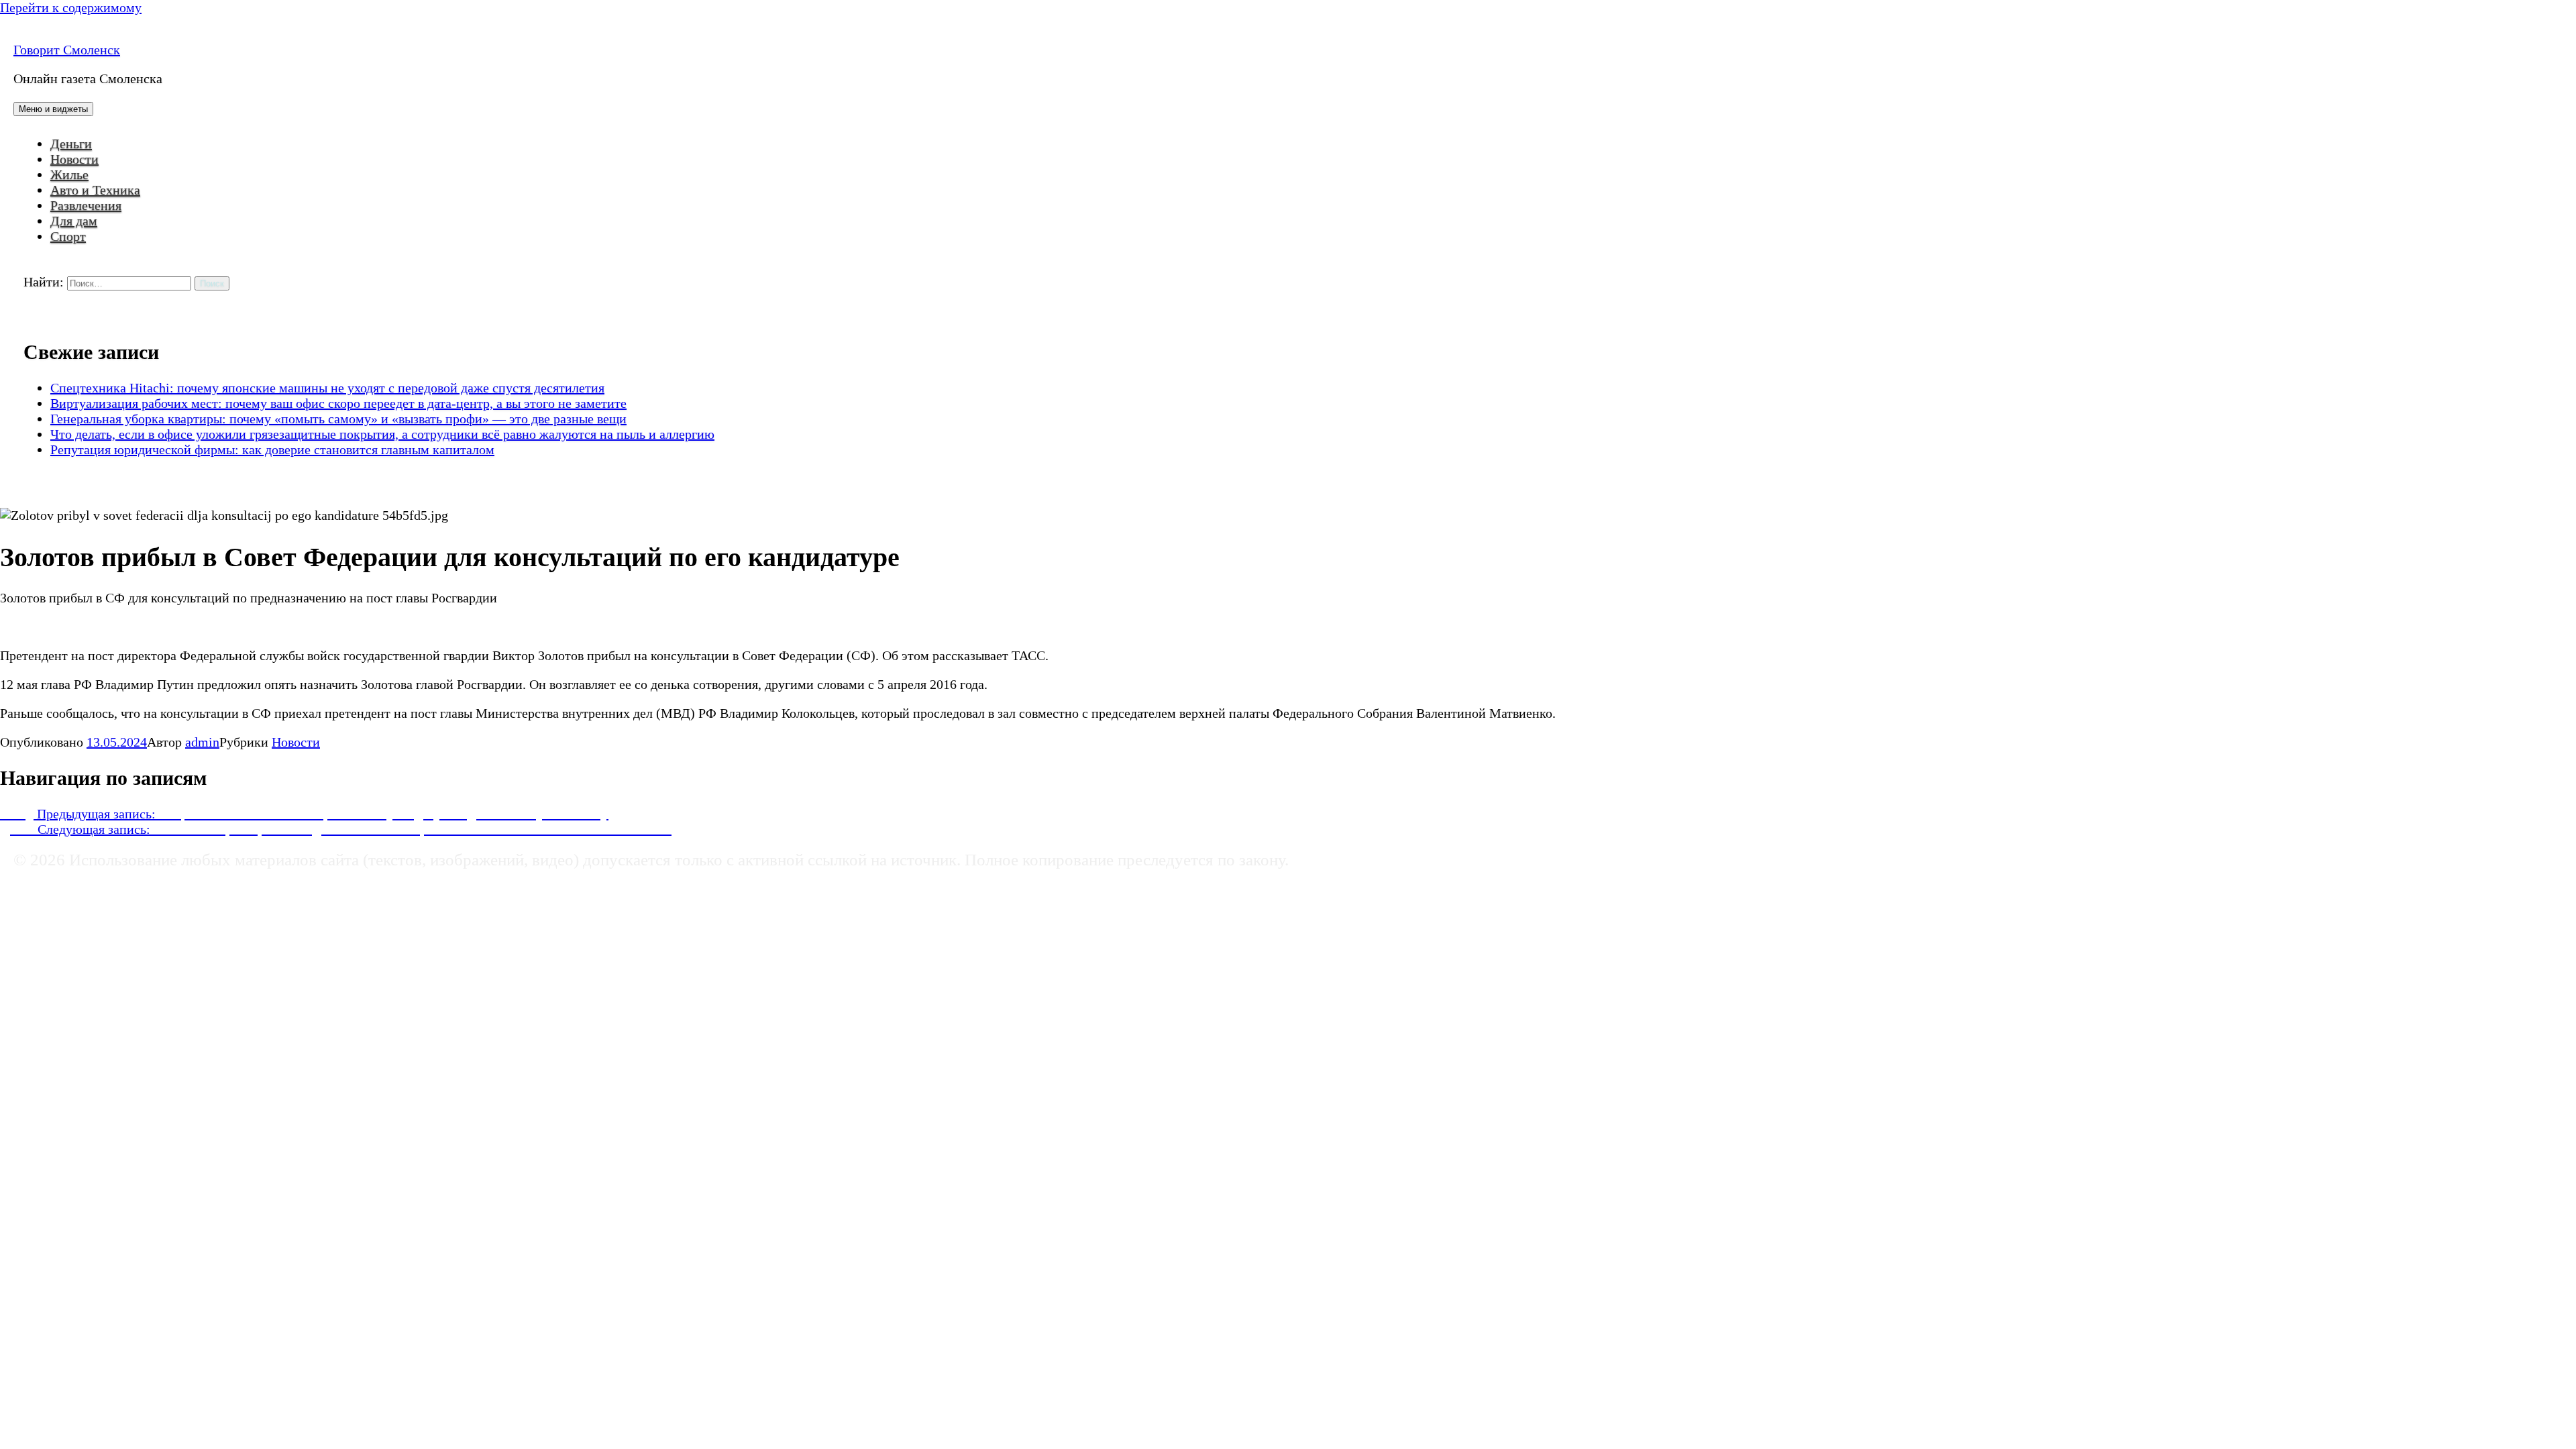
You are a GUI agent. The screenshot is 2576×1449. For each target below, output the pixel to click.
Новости (74, 159)
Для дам (74, 221)
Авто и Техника (95, 190)
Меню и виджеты (53, 109)
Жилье (69, 174)
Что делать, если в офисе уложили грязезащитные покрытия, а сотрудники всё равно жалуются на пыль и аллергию (382, 434)
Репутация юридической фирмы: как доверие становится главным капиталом (272, 449)
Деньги (71, 144)
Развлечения (86, 205)
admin (202, 742)
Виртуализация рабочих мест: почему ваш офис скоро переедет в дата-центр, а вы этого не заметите (338, 403)
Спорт (68, 236)
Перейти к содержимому (71, 7)
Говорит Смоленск (67, 50)
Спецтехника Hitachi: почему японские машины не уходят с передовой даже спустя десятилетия (327, 388)
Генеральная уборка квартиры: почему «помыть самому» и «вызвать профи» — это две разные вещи (338, 419)
